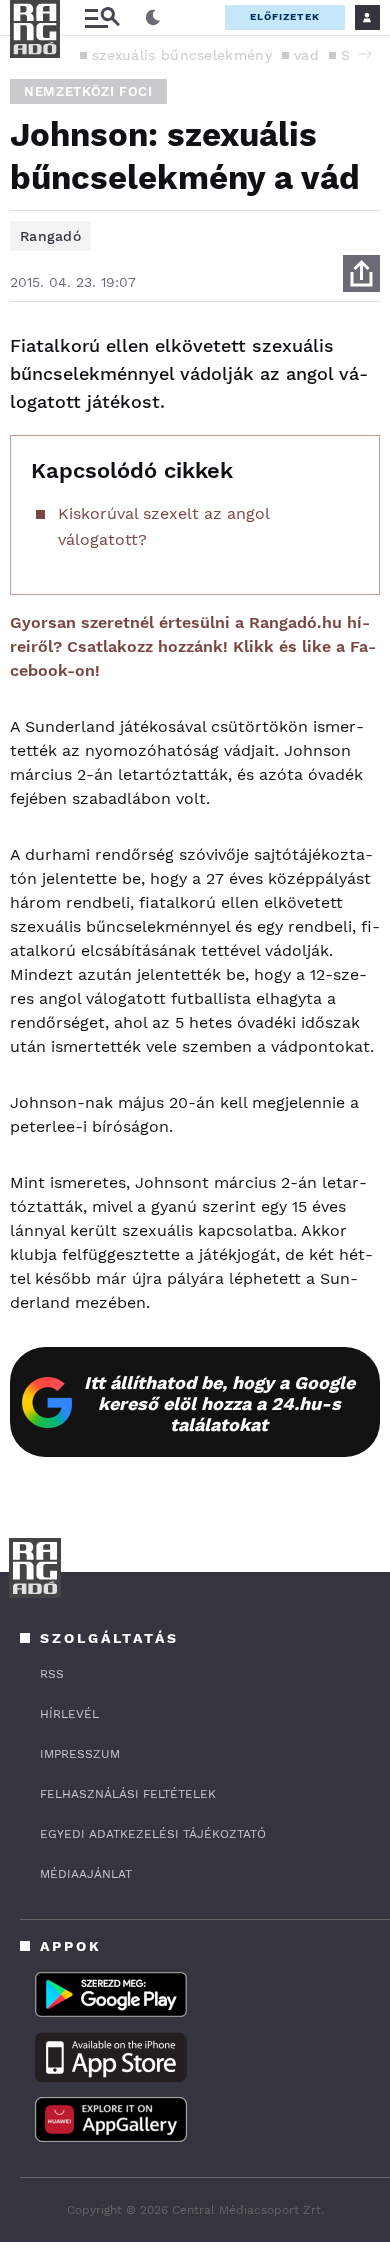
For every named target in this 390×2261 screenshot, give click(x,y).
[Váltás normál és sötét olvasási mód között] (153, 18)
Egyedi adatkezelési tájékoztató (153, 1834)
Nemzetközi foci (88, 91)
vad (306, 55)
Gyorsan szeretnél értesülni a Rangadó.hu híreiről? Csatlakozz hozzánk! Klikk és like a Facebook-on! (193, 646)
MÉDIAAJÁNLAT (86, 1874)
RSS (52, 1674)
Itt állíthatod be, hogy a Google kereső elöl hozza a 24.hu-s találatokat (219, 1403)
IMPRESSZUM (80, 1754)
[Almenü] (102, 17)
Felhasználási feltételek (128, 1794)
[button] (365, 54)
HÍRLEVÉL (69, 1714)
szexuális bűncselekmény (182, 55)
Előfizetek (285, 16)
